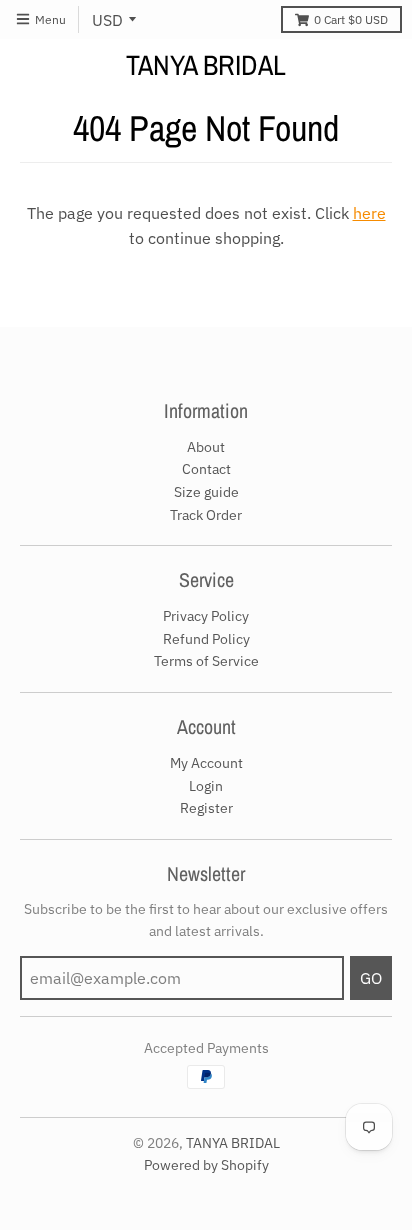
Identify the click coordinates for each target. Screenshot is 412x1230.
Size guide (206, 492)
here (369, 213)
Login (206, 786)
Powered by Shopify (206, 1165)
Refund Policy (206, 639)
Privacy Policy (206, 616)
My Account (206, 763)
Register (206, 808)
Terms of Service (206, 661)
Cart (351, 19)
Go (371, 978)
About (206, 447)
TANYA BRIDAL (206, 65)
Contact (206, 469)
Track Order (206, 515)
